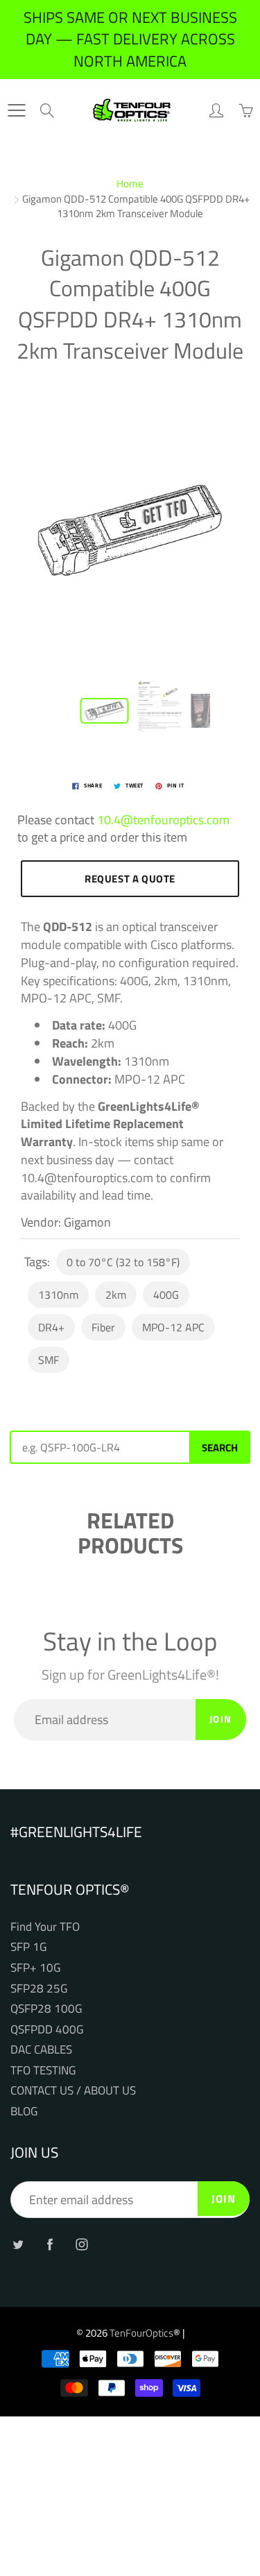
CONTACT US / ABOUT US (73, 2090)
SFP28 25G (39, 1988)
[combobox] (99, 1447)
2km (116, 1295)
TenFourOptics (141, 2333)
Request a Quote (130, 879)
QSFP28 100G (46, 2008)
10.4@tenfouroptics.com (163, 820)
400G (166, 1295)
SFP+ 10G (35, 1967)
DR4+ (51, 1327)
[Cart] (245, 110)
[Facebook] (50, 2244)
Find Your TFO (45, 1926)
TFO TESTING (43, 2070)
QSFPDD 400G (47, 2029)
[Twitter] (18, 2244)
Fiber (103, 1327)
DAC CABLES (41, 2049)
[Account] (216, 110)
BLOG (24, 2111)
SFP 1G (28, 1946)
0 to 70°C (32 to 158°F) (123, 1262)
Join (221, 1719)
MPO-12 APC (173, 1327)
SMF (49, 1360)
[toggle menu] (16, 110)
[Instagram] (81, 2244)
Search (220, 1448)
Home (130, 184)
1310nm (58, 1295)
